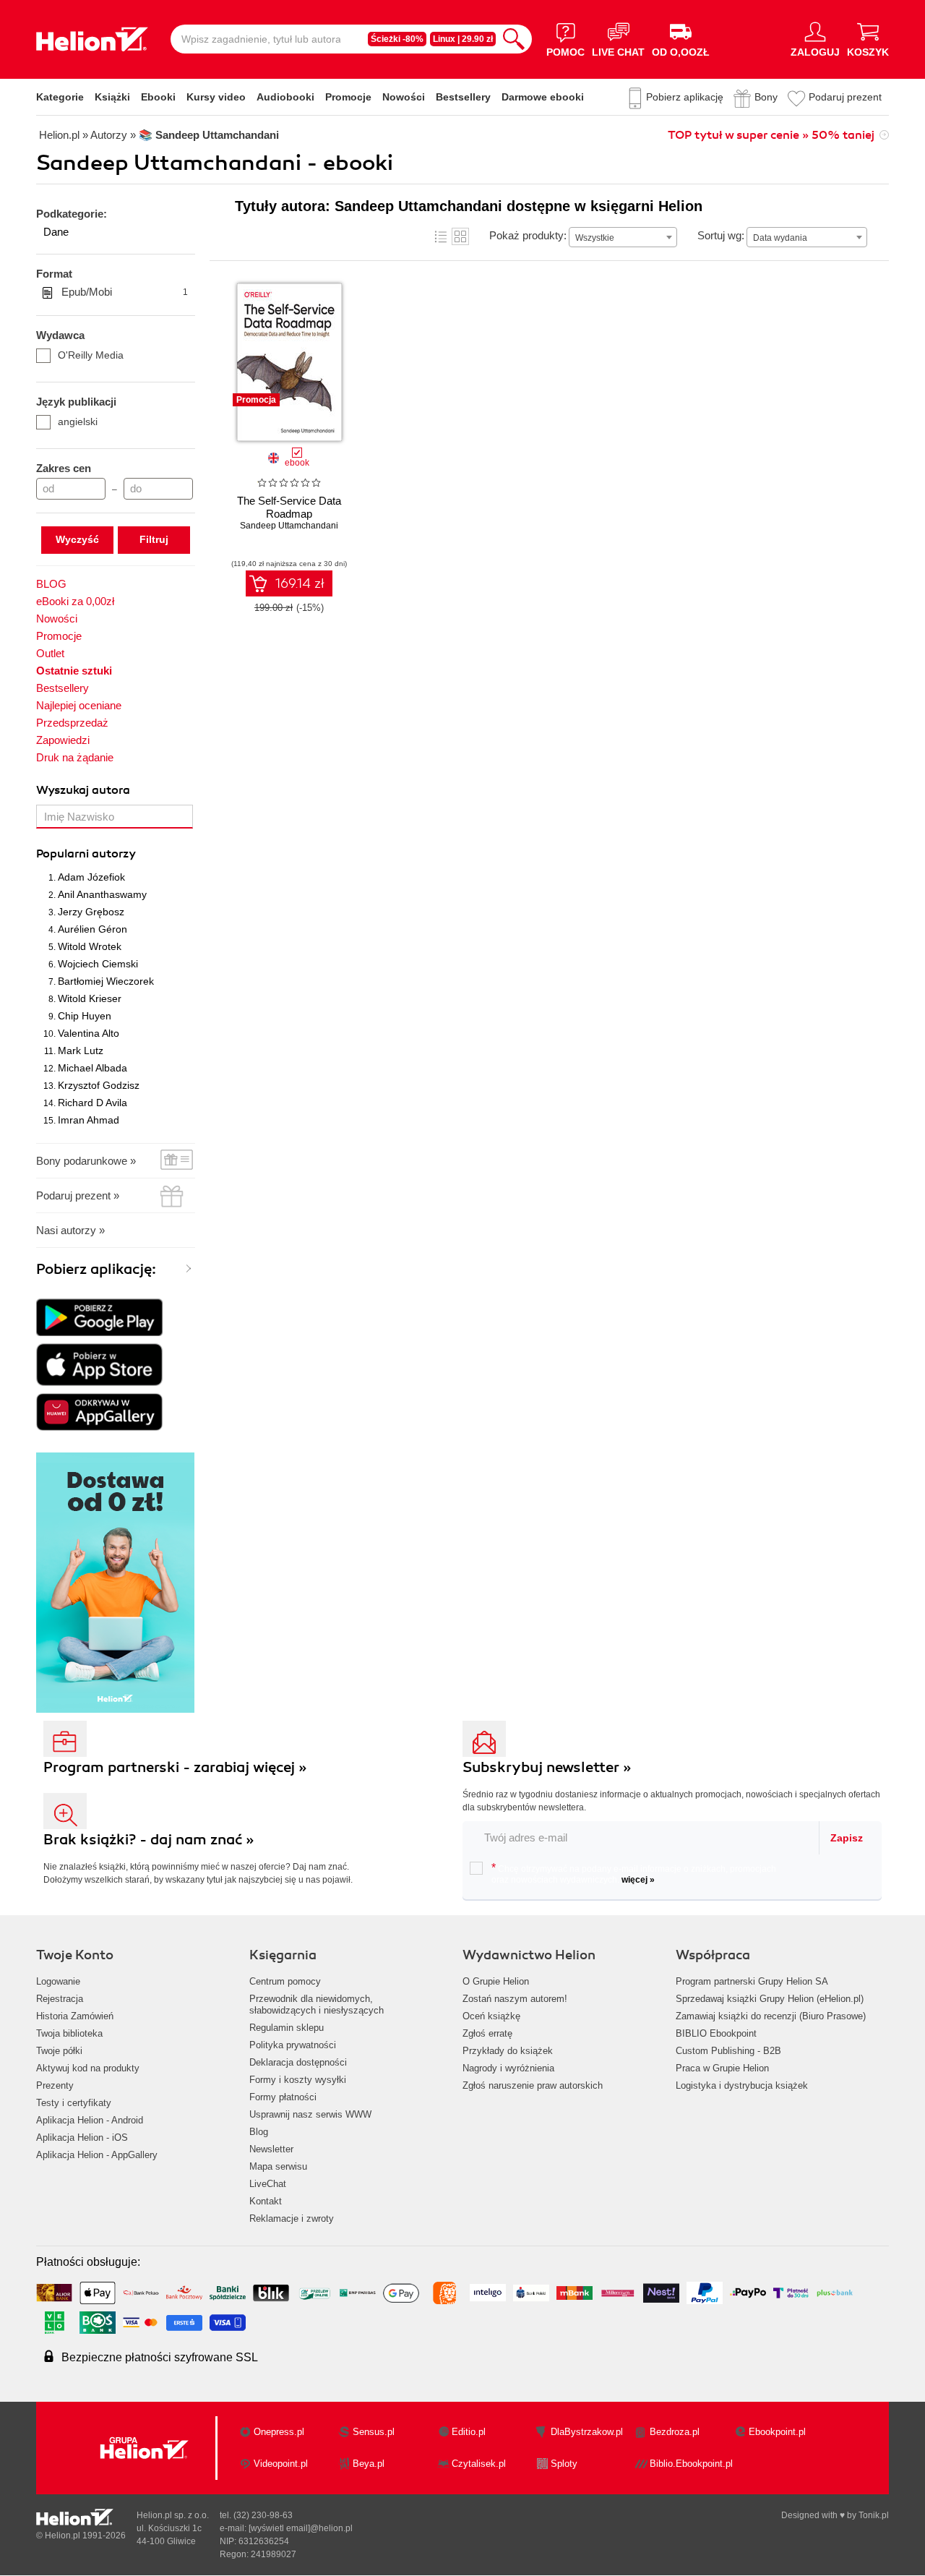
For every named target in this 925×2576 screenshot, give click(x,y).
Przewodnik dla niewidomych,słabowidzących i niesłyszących (317, 2004)
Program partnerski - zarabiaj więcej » (175, 1767)
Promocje (348, 97)
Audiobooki (285, 97)
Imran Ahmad (89, 1120)
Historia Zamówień (75, 2016)
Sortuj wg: (721, 235)
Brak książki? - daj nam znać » (149, 1840)
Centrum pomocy (285, 1981)
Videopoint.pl (281, 2464)
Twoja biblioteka (69, 2033)
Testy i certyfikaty (74, 2103)
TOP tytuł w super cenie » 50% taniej (771, 135)
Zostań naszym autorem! (515, 1999)
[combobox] (623, 237)
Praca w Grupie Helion (722, 2068)
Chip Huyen (85, 1016)
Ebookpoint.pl (777, 2432)
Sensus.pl (374, 2432)
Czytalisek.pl (479, 2464)
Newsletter (271, 2149)
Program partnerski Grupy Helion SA (752, 1981)
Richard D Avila (92, 1103)
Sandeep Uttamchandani (289, 526)
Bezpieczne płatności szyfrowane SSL (160, 2357)
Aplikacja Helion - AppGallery (97, 2155)
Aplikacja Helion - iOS (82, 2138)
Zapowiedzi (63, 740)
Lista (441, 236)
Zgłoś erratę (487, 2033)
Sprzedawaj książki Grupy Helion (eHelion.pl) (770, 1999)
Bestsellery (463, 97)
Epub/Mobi (125, 292)
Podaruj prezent (845, 97)
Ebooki (158, 97)
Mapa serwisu (278, 2166)
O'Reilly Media (91, 355)
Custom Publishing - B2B (728, 2051)
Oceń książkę (491, 2016)
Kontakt (266, 2201)
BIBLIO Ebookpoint (716, 2033)
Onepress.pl (279, 2432)
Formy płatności (283, 2097)
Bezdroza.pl (675, 2432)
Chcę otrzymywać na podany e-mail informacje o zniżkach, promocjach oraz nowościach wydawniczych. (634, 1873)
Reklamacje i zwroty (292, 2218)
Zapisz (847, 1838)
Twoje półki (59, 2051)
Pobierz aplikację (685, 97)
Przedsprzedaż (72, 723)
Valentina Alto (89, 1033)
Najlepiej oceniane (79, 705)
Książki (112, 97)
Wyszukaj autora (83, 790)
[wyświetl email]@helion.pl (301, 2528)
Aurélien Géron (92, 929)
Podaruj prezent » (78, 1195)
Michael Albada (92, 1068)
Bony (766, 97)
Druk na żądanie (75, 757)
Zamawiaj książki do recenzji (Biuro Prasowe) (771, 2016)
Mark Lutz (81, 1050)
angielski (78, 422)
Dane (56, 232)
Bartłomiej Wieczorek (106, 981)
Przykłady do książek (508, 2051)
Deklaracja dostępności (298, 2062)
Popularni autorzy (86, 854)
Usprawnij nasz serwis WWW (310, 2114)
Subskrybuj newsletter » (547, 1767)
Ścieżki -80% (397, 39)
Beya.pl (369, 2464)
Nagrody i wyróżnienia (508, 2068)
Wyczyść (77, 539)
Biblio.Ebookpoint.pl (691, 2464)
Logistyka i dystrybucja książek (742, 2085)
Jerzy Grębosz (91, 912)
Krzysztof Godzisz (99, 1085)
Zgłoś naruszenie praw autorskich (533, 2085)
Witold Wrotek (90, 946)
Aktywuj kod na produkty (88, 2068)
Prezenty (55, 2085)
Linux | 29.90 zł (463, 39)
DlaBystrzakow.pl (587, 2432)
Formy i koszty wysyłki (298, 2080)
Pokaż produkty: (528, 235)
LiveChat (268, 2184)
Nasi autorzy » (70, 1230)
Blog (259, 2132)
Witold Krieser (90, 998)
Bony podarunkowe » (86, 1161)
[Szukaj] (514, 39)
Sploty (564, 2464)
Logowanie (58, 1981)
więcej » (638, 1880)
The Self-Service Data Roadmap (289, 507)
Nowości (404, 97)
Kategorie (60, 97)
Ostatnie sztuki (74, 671)
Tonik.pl (874, 2515)
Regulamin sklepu (287, 2028)
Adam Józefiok (91, 877)
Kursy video (216, 97)
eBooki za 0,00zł (75, 601)
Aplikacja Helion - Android (90, 2120)
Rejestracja (60, 1999)
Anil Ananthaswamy (102, 894)
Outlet (50, 653)
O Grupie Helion (496, 1981)
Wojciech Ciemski (98, 964)
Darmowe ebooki (543, 97)
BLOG (51, 584)
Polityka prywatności (293, 2045)
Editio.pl (469, 2432)
